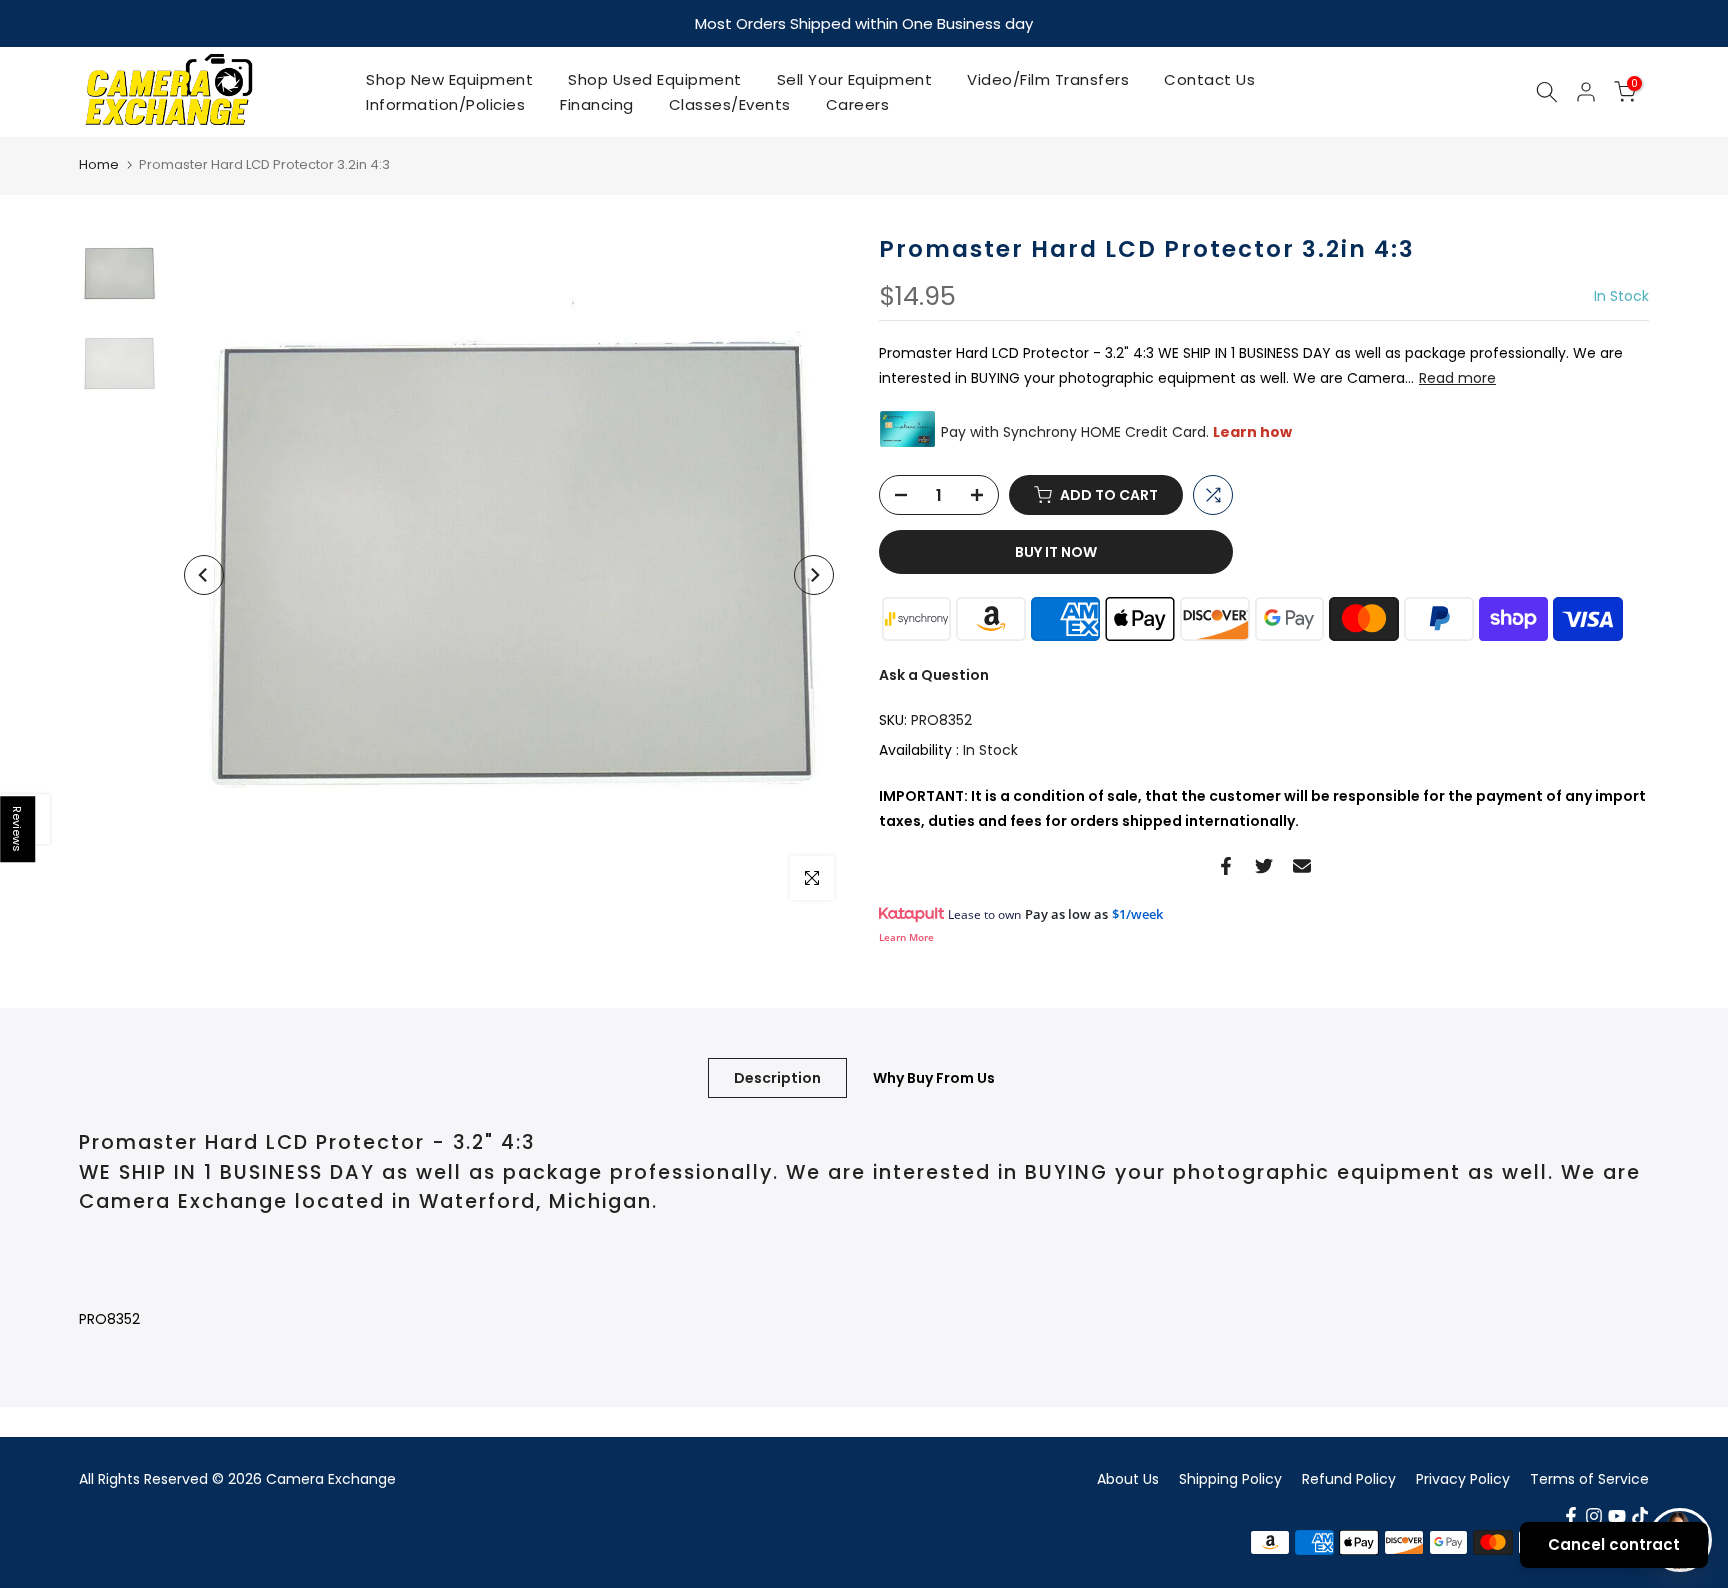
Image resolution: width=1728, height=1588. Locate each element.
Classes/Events (730, 103)
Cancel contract (1614, 1544)
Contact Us (1209, 78)
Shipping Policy (1230, 1478)
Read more (1457, 377)
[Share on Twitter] (1264, 865)
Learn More (906, 936)
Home (99, 163)
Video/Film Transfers (1048, 78)
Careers (858, 103)
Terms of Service (1589, 1478)
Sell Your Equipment (855, 78)
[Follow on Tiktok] (1640, 1515)
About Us (1128, 1478)
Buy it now (1056, 551)
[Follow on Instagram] (1594, 1515)
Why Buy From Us (934, 1077)
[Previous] (204, 574)
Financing (597, 103)
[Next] (814, 574)
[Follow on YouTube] (1617, 1515)
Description (777, 1077)
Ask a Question (934, 674)
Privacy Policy (1463, 1478)
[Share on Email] (1302, 865)
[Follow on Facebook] (1571, 1515)
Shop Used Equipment (655, 78)
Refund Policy (1349, 1478)
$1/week (1137, 913)
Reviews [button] (18, 829)
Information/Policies (445, 103)
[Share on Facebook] (1226, 865)
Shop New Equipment (449, 78)
